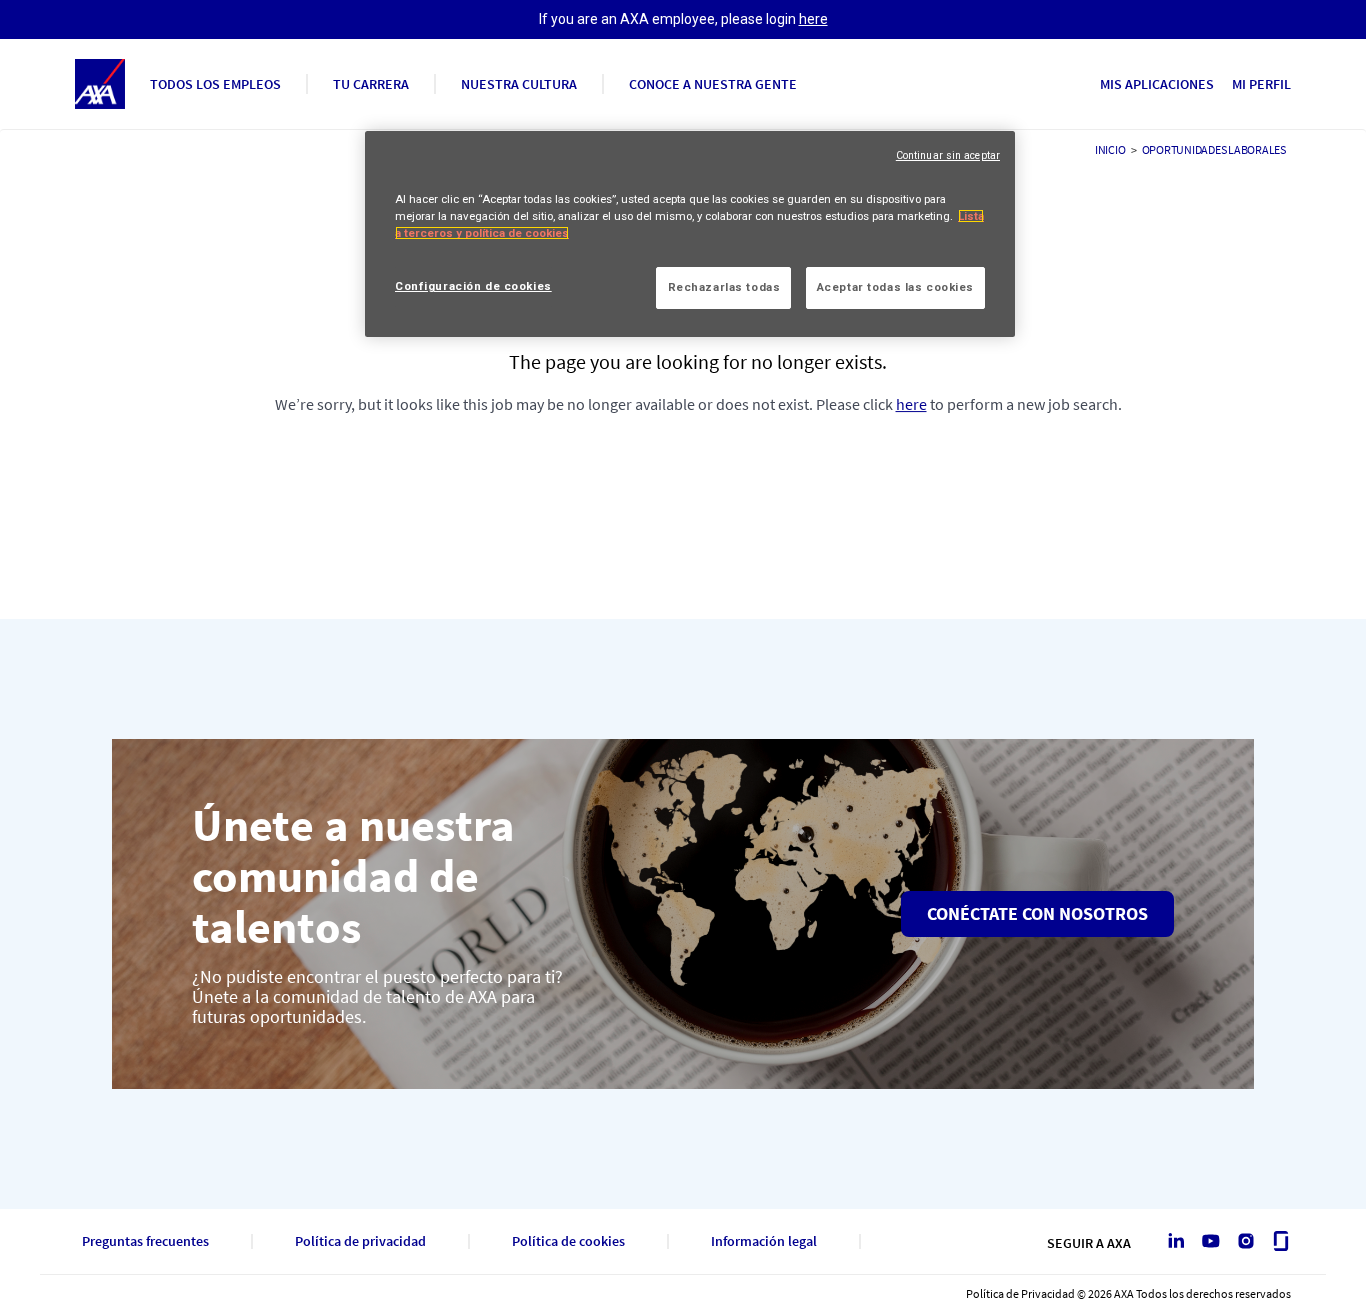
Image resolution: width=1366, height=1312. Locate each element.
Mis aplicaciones (1157, 84)
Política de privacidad (360, 1241)
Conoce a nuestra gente (713, 84)
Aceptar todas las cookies (895, 287)
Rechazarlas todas (724, 287)
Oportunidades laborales (1214, 149)
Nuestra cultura (519, 84)
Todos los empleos (215, 84)
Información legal (764, 1241)
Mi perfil (1261, 84)
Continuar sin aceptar (948, 155)
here (813, 19)
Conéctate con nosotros (1037, 913)
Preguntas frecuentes (145, 1241)
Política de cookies (568, 1241)
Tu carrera (371, 84)
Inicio (1110, 149)
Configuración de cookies (473, 286)
